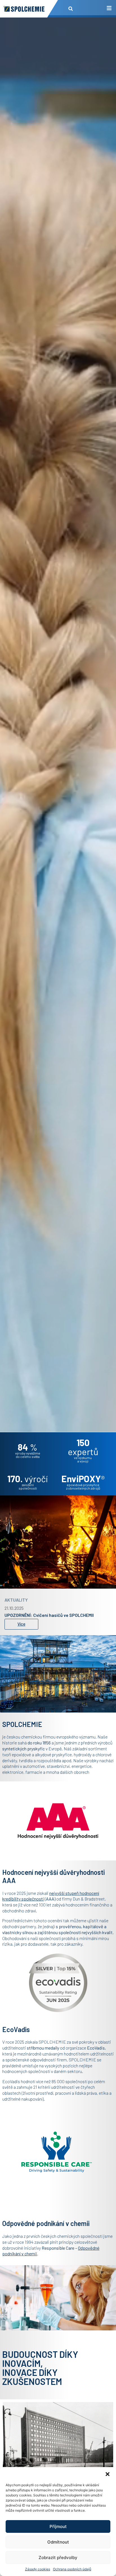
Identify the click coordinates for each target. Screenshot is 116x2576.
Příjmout (58, 2526)
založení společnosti (28, 1486)
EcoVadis (96, 2048)
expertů (83, 1447)
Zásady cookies (38, 2569)
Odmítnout (58, 2542)
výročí (28, 1479)
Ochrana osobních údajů (72, 2569)
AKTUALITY (16, 1596)
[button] (108, 2474)
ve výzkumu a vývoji (83, 1459)
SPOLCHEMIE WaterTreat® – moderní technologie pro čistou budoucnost (58, 1614)
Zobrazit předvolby (58, 2558)
